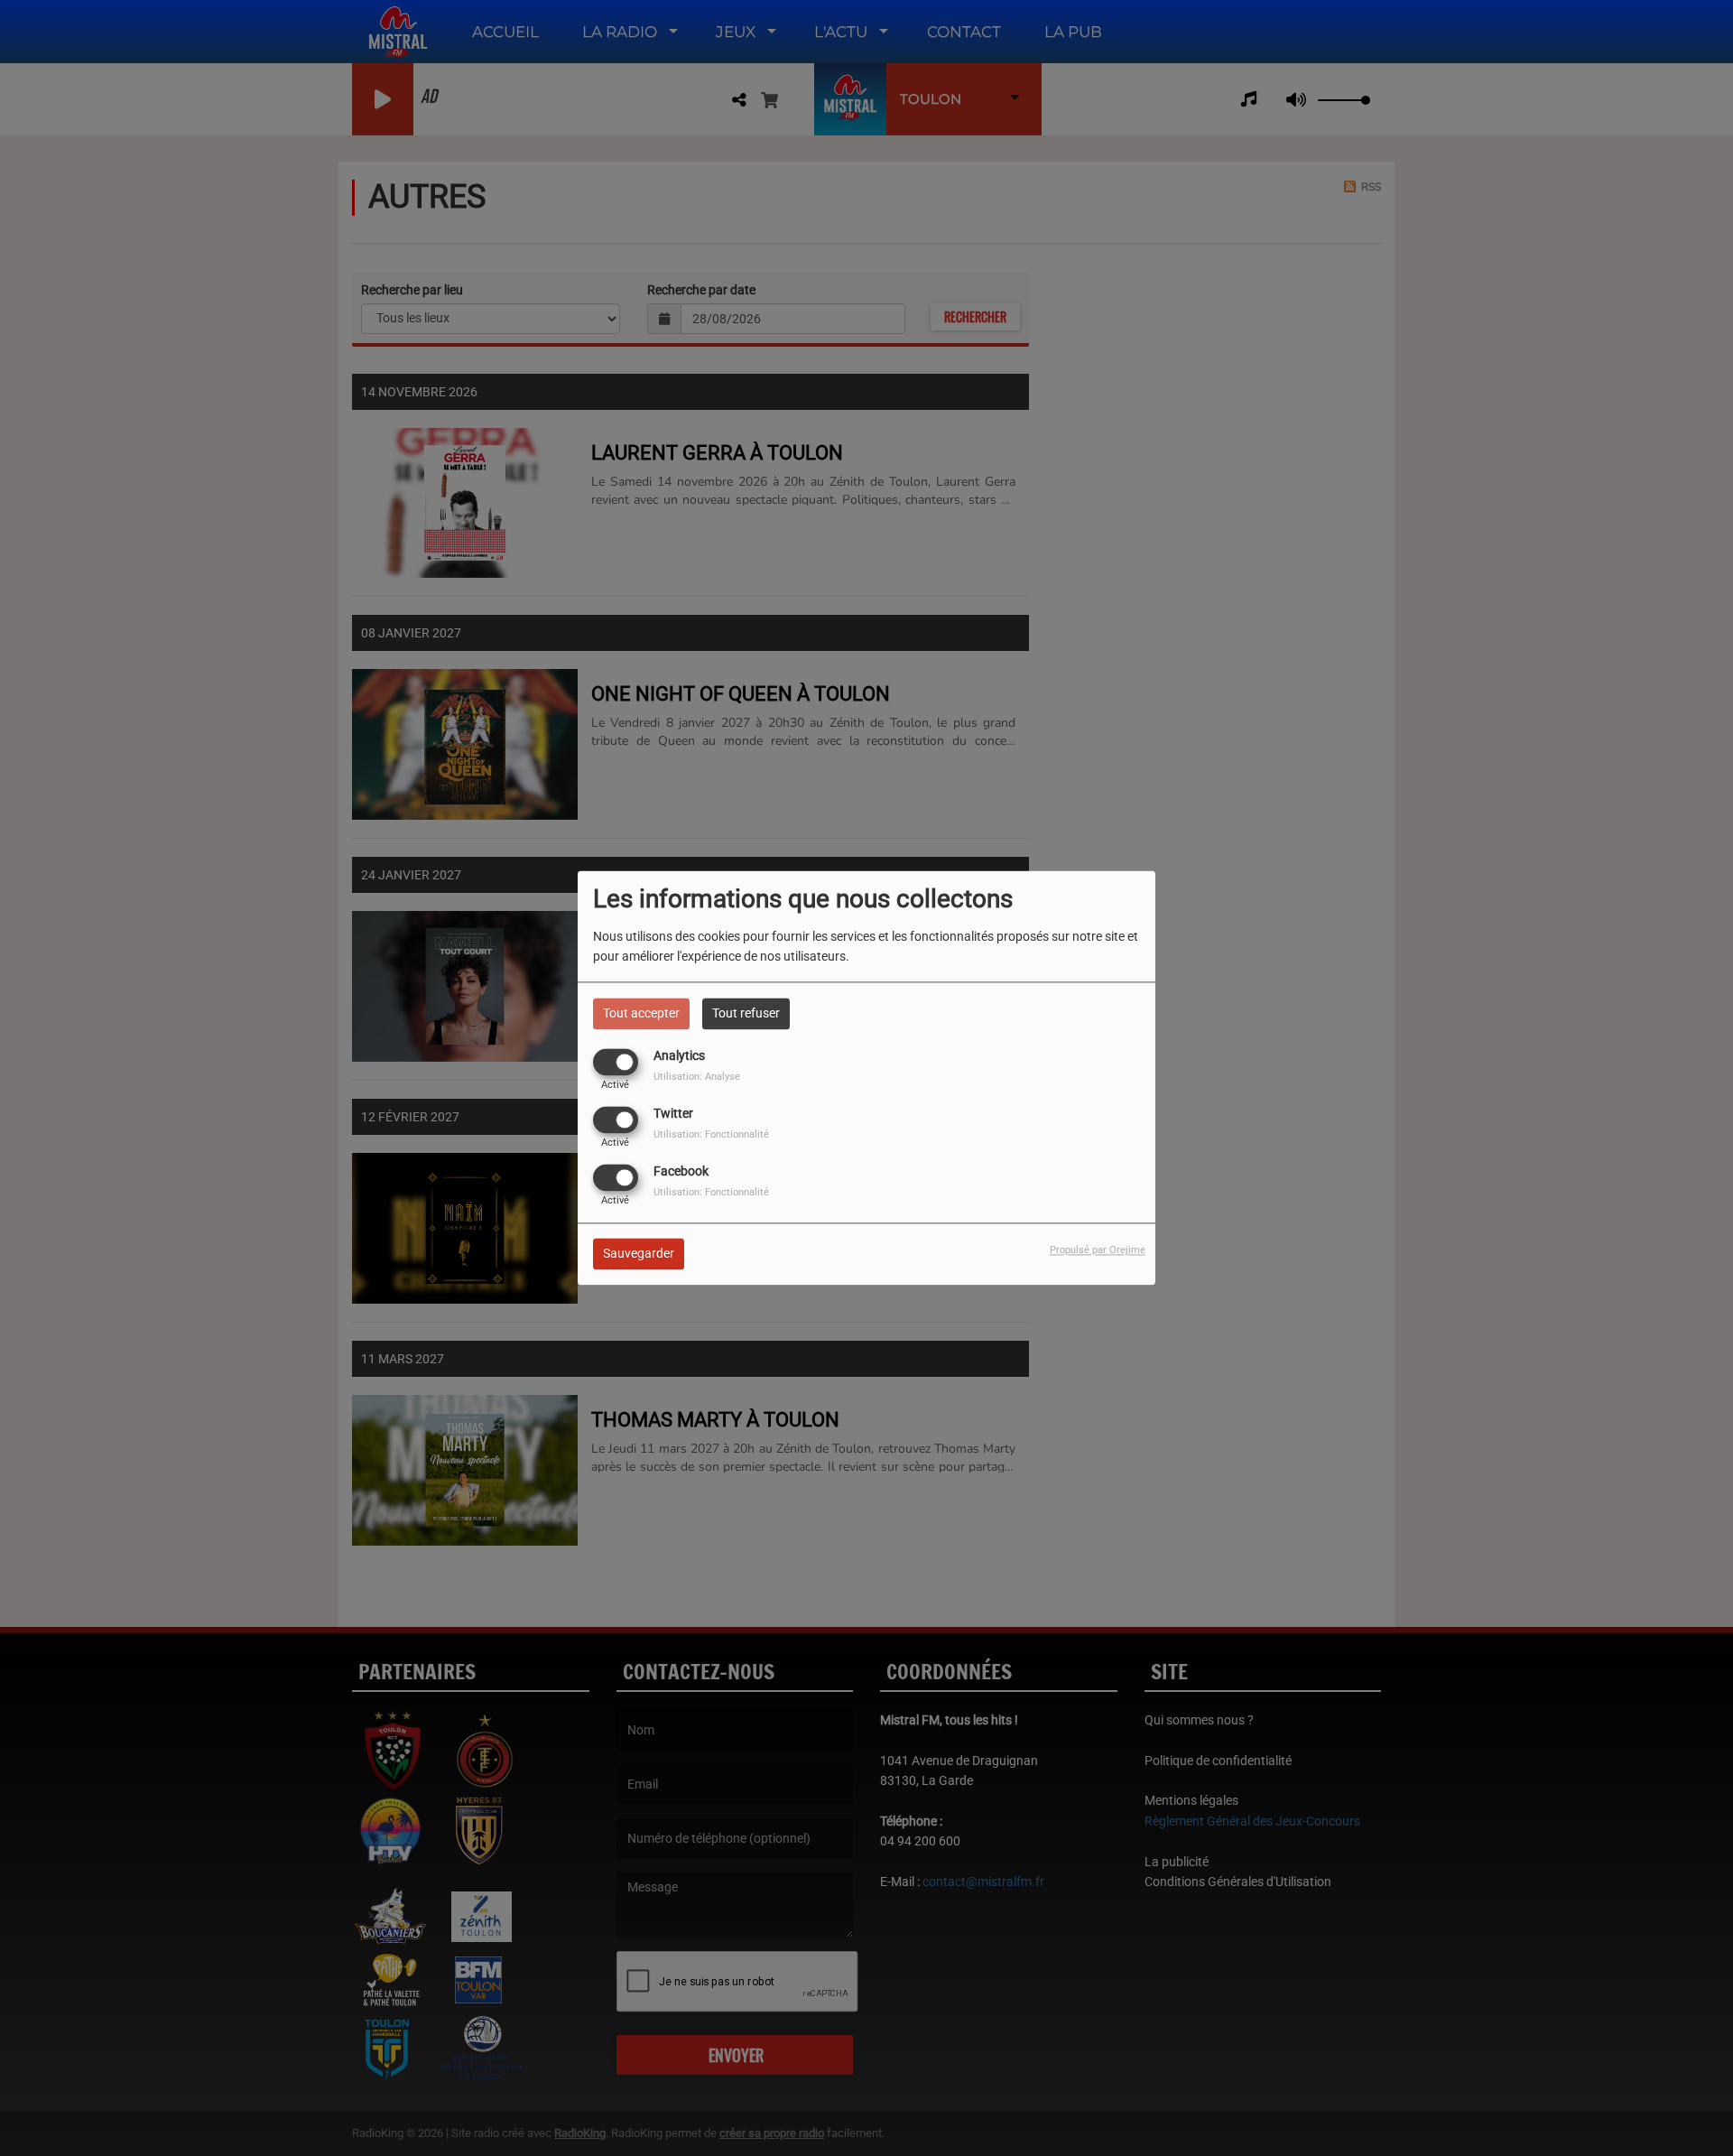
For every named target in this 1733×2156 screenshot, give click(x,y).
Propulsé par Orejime (1098, 1251)
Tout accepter (641, 1013)
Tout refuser (746, 1013)
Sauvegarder (639, 1254)
